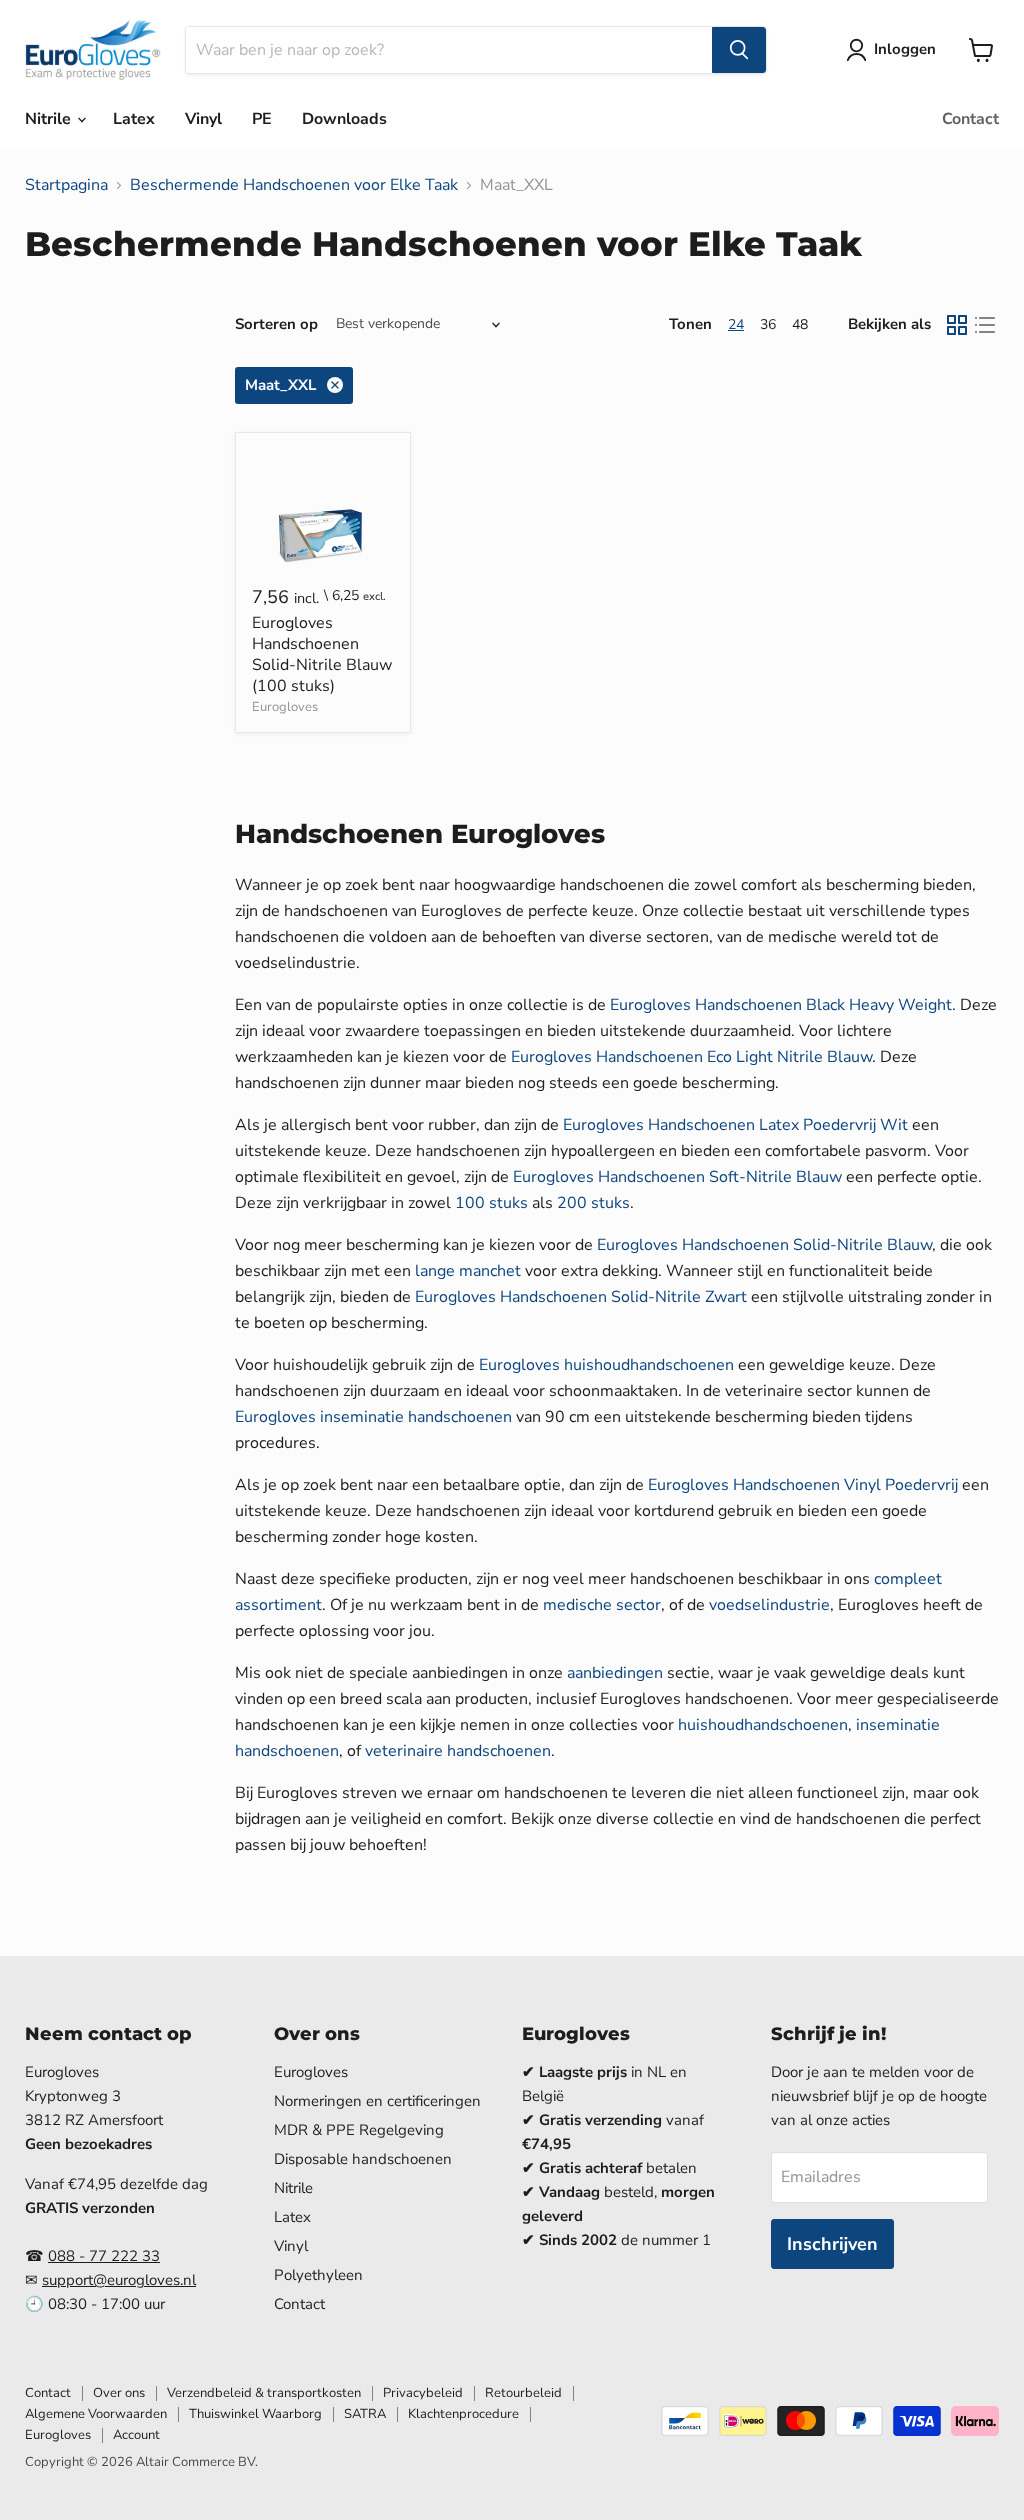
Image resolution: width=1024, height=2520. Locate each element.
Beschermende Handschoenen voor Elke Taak (294, 185)
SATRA (365, 2414)
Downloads (344, 119)
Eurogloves (285, 707)
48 (800, 324)
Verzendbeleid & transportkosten (264, 2393)
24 (736, 324)
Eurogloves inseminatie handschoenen (373, 1417)
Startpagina (66, 185)
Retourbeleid (523, 2393)
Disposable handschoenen (363, 2159)
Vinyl (203, 119)
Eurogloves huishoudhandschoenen (606, 1365)
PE (262, 119)
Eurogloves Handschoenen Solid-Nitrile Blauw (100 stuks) (322, 654)
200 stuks (593, 1203)
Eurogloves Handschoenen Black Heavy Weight (781, 1005)
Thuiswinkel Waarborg (255, 2414)
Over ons (119, 2393)
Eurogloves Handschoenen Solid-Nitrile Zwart (581, 1297)
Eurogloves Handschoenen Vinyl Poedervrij (803, 1485)
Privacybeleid (423, 2393)
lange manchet (468, 1271)
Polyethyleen (318, 2275)
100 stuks (491, 1203)
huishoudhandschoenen (763, 1725)
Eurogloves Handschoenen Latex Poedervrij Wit (735, 1125)
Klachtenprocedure (463, 2414)
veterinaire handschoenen (458, 1751)
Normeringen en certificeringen (377, 2101)
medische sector (602, 1605)
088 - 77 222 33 (104, 2256)
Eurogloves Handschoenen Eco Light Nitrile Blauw (691, 1057)
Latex (134, 119)
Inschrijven (832, 2244)
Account (136, 2435)
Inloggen (905, 49)
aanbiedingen (615, 1673)
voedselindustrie (769, 1605)
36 (768, 324)
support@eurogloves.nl (119, 2280)
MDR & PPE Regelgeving (359, 2130)
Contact (970, 119)
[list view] (985, 325)
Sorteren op (276, 324)
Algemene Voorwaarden (96, 2414)
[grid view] (957, 325)
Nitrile (50, 119)
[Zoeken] (739, 50)
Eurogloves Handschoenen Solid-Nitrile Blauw (764, 1245)
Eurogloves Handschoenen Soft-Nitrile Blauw (677, 1177)
